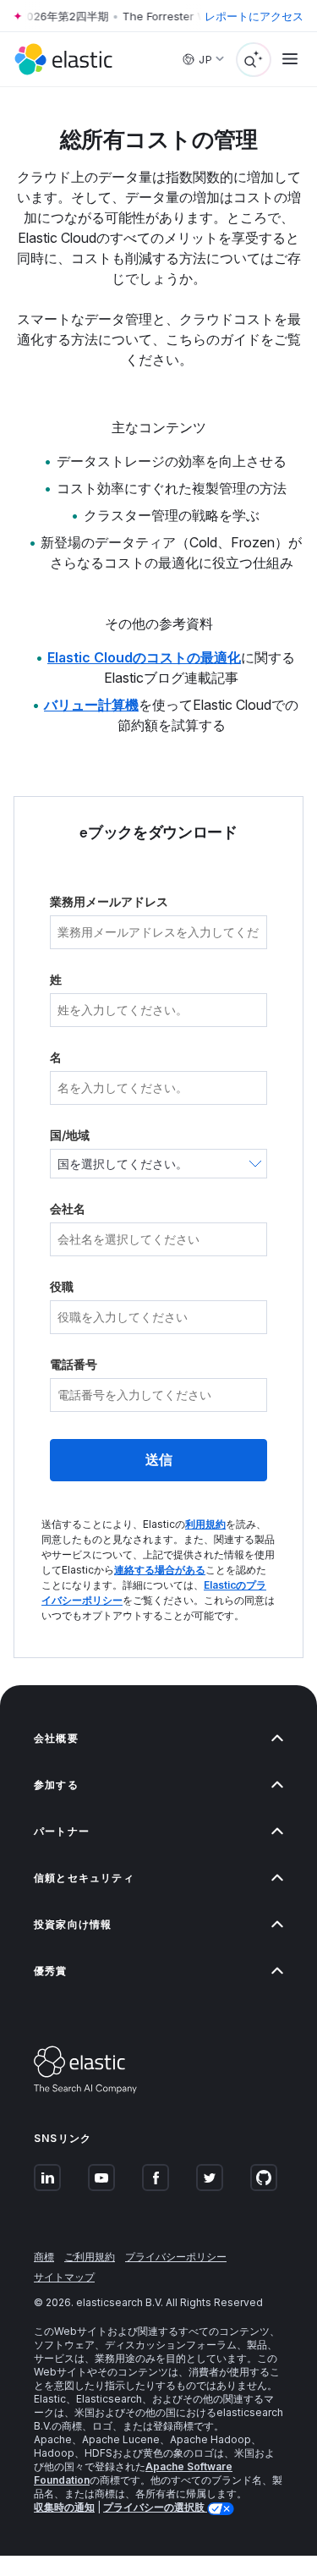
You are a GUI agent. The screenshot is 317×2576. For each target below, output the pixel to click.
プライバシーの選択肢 (155, 2507)
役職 (62, 1286)
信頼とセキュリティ (84, 1878)
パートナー (62, 1831)
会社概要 (56, 1738)
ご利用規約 (90, 2257)
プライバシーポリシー (176, 2257)
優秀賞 (51, 1971)
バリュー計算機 (91, 705)
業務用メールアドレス (109, 901)
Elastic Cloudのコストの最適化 (144, 657)
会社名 (68, 1208)
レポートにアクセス (254, 16)
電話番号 (74, 1364)
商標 (44, 2257)
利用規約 (205, 1524)
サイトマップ (64, 2277)
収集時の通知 (64, 2507)
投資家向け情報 (73, 1924)
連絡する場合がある (160, 1570)
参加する (56, 1785)
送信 (159, 1460)
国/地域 (70, 1135)
